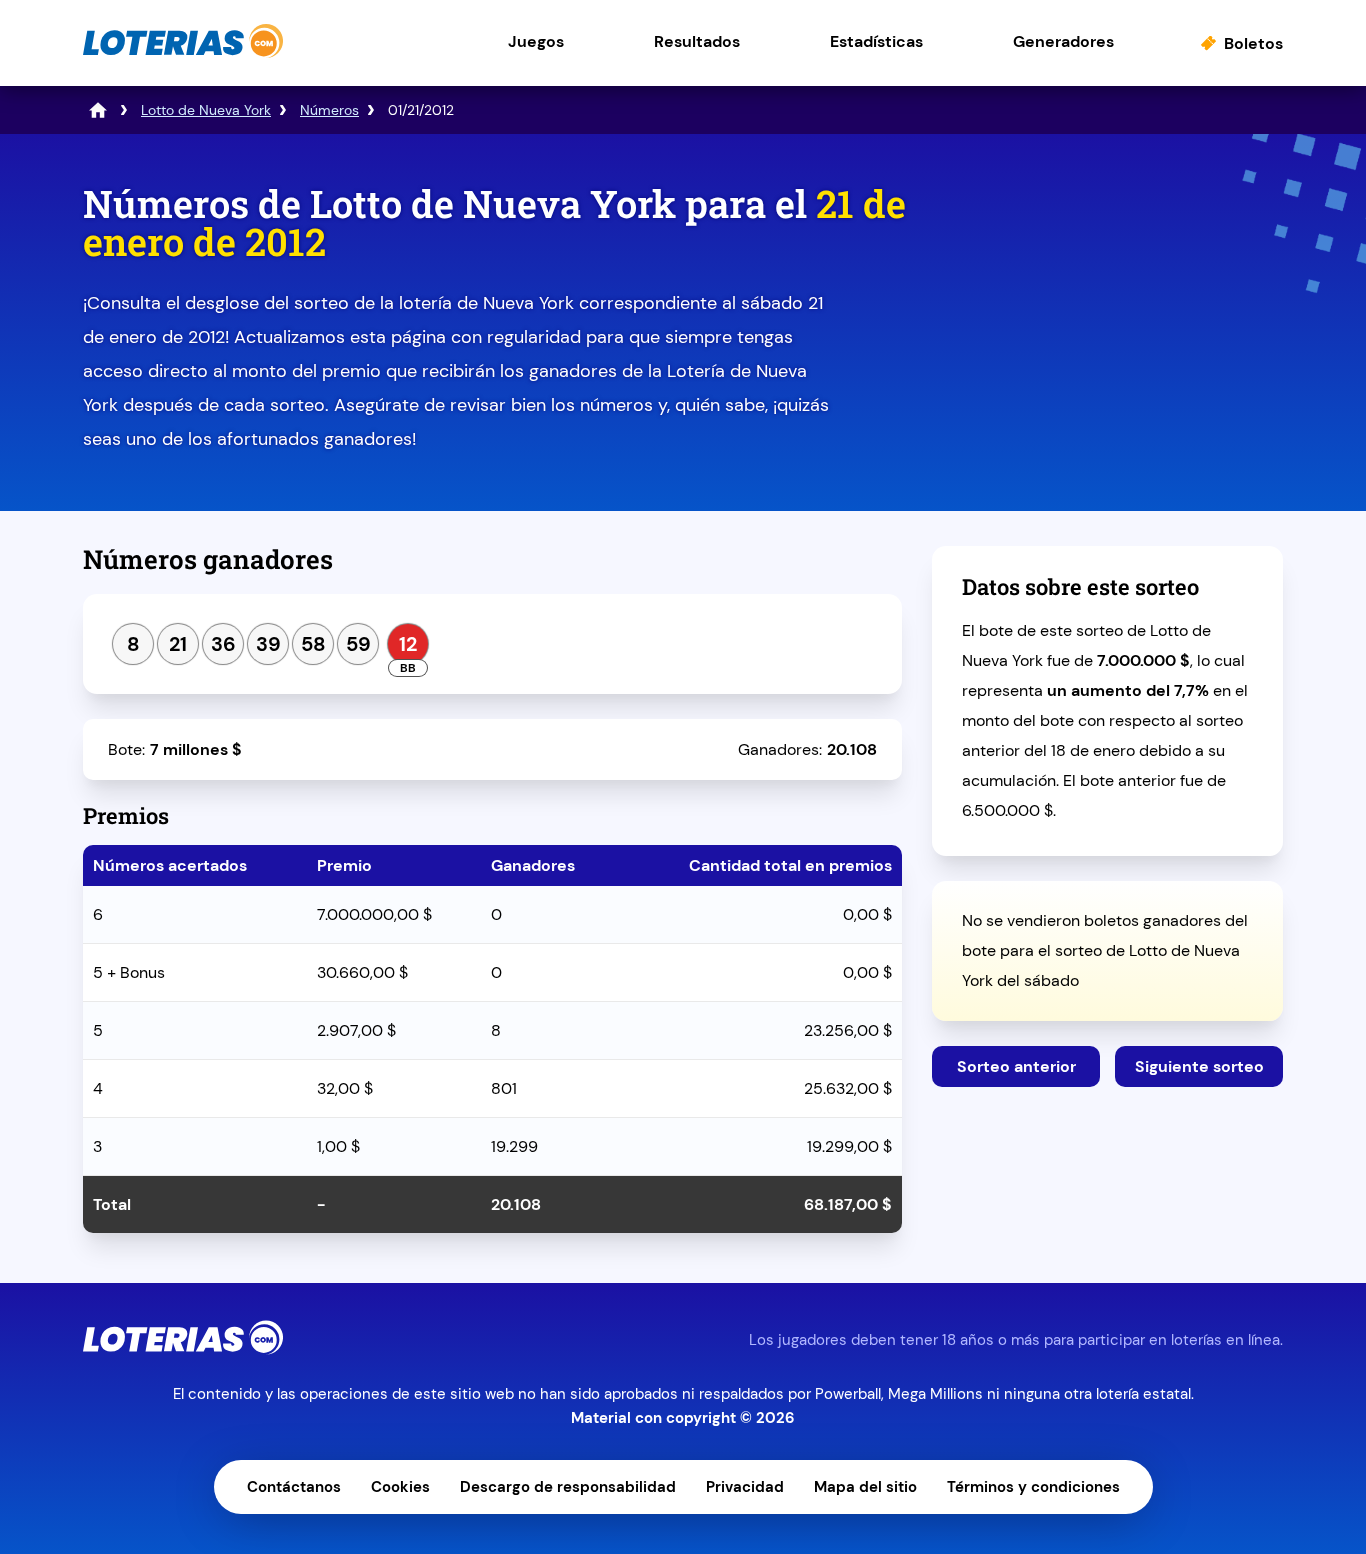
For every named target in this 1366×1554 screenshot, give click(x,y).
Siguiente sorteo (1199, 1066)
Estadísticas (876, 41)
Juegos (536, 41)
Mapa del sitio (865, 1487)
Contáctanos (294, 1487)
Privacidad (745, 1487)
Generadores (1063, 41)
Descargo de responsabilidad (568, 1487)
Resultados (697, 41)
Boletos (1253, 43)
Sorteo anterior (1016, 1066)
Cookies (400, 1487)
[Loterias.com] (183, 53)
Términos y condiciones (1033, 1487)
